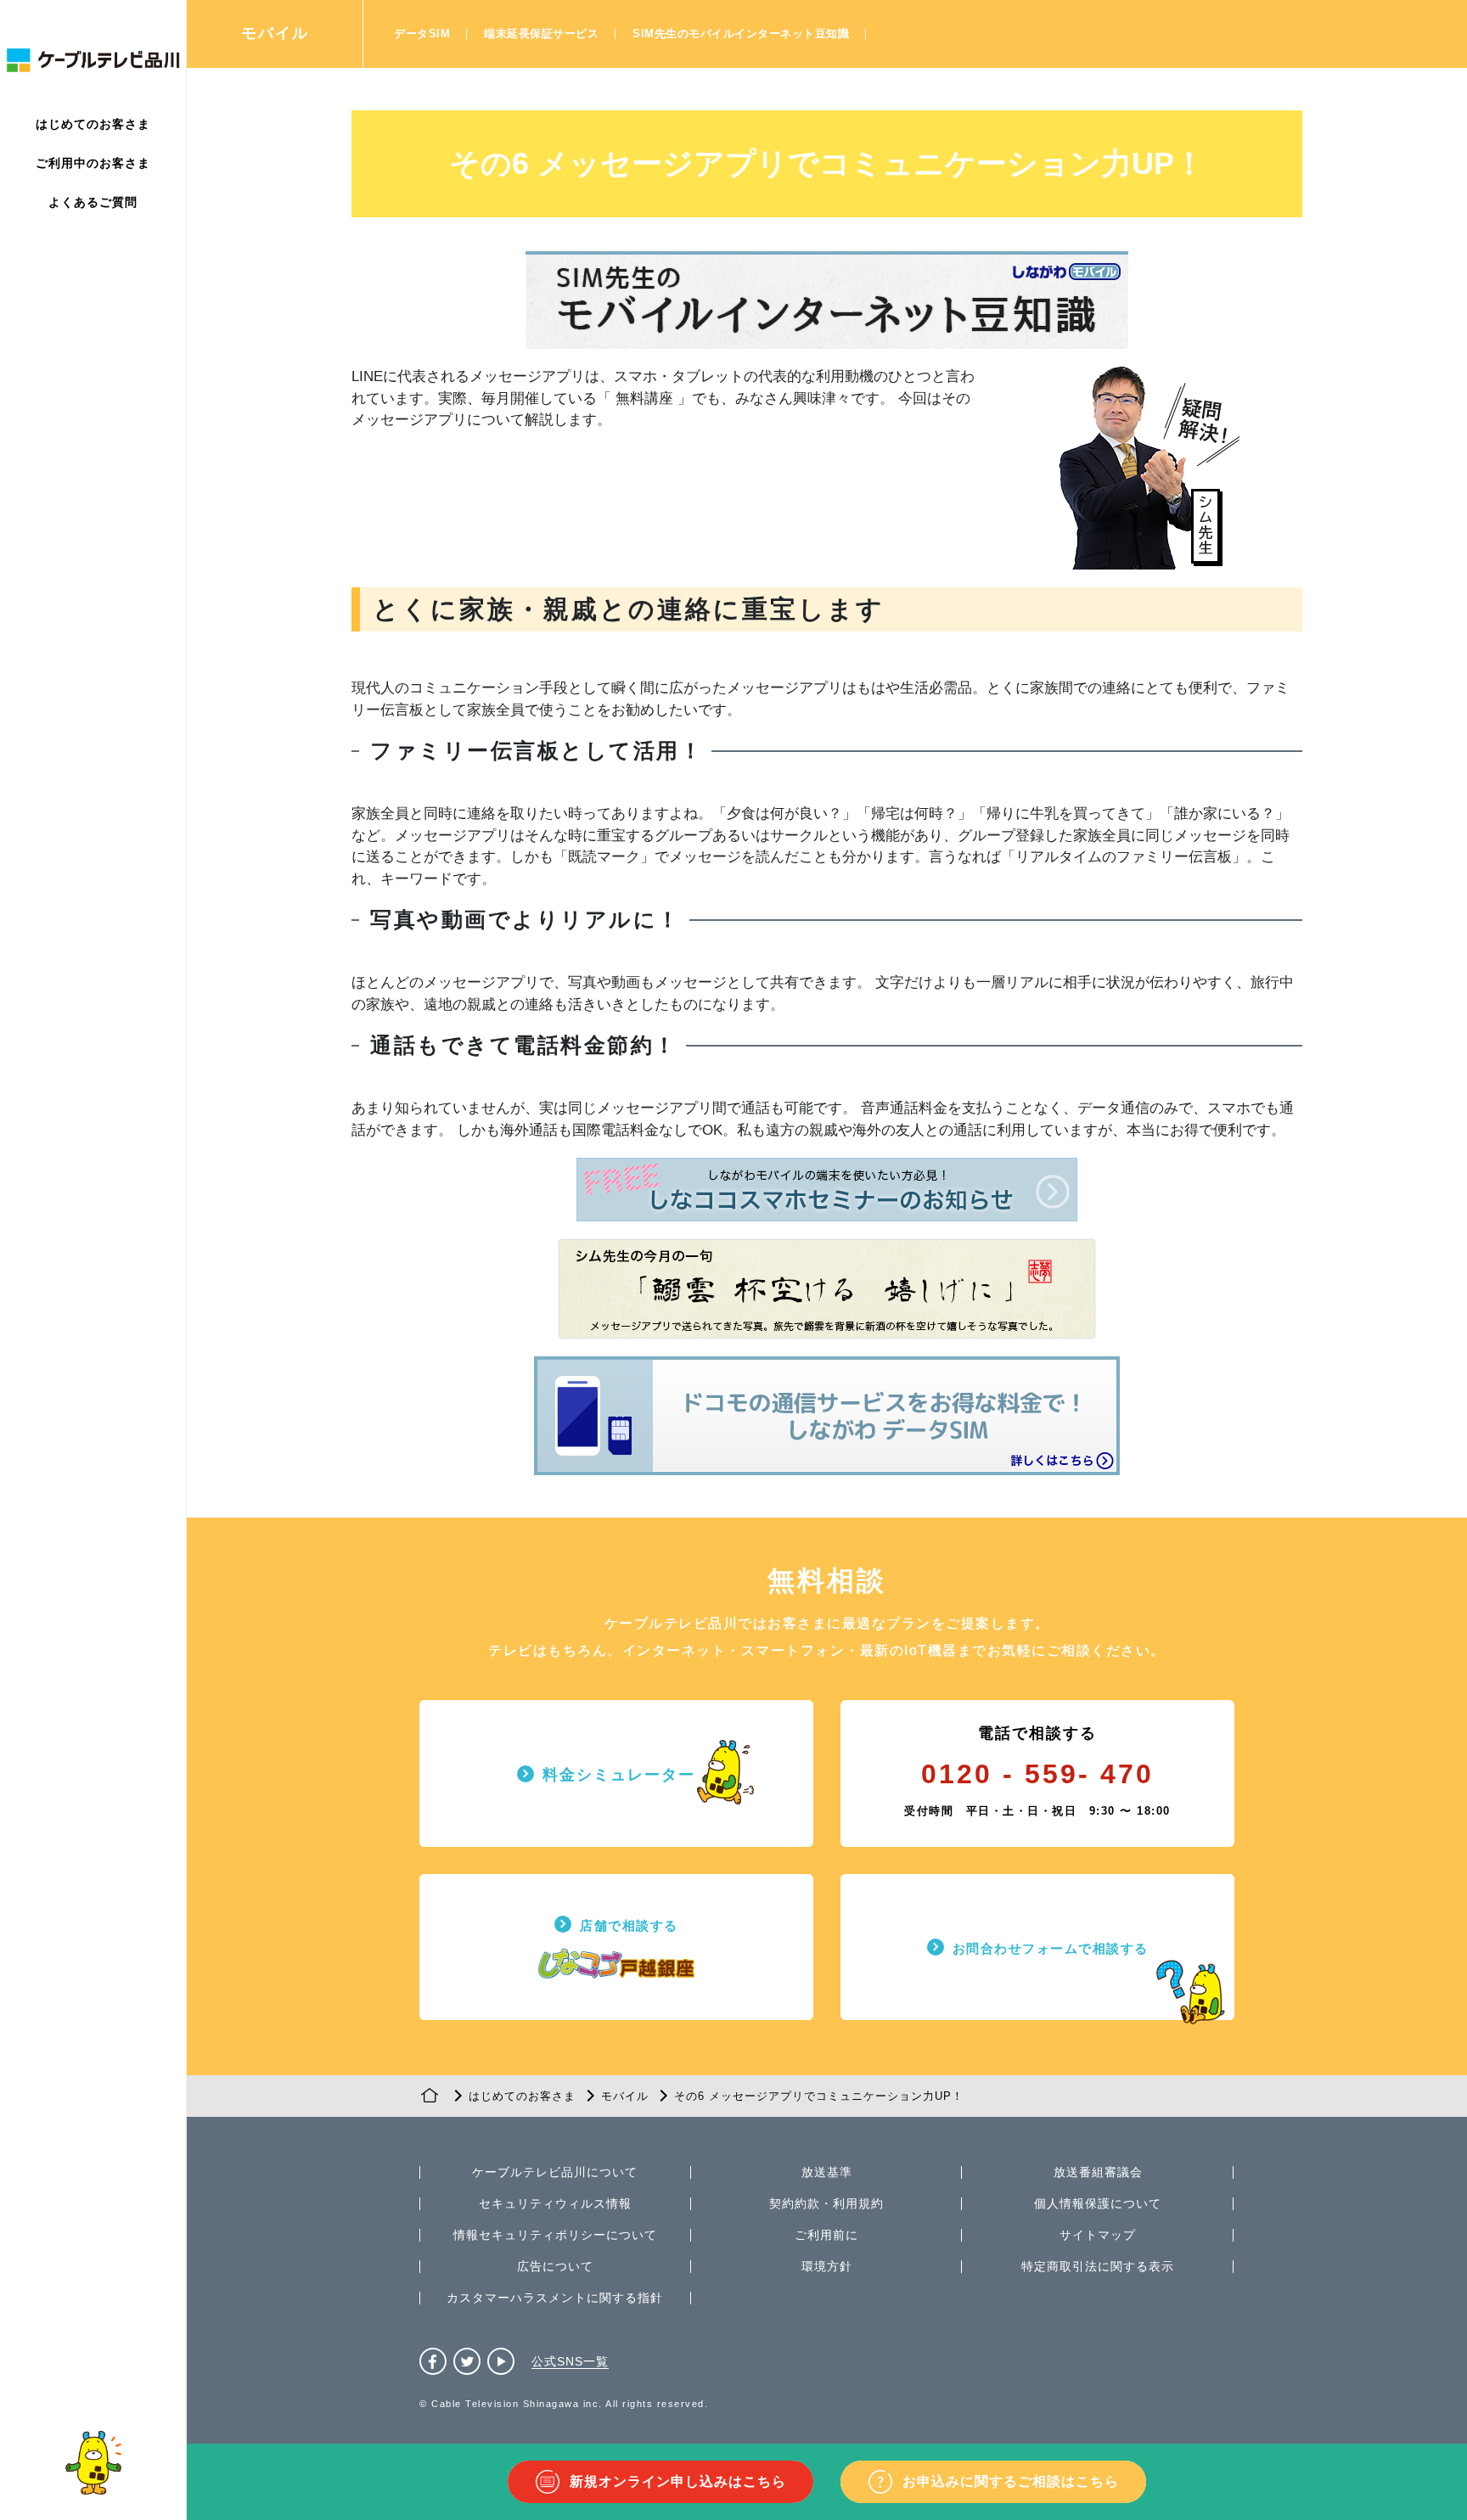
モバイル (275, 33)
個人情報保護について (1098, 2203)
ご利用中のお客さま (93, 163)
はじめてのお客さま (93, 124)
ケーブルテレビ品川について (555, 2172)
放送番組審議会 (1098, 2172)
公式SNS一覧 (570, 2361)
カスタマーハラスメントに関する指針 (555, 2298)
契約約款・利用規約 (826, 2203)
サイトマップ (1098, 2235)
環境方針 (827, 2266)
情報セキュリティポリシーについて (555, 2235)
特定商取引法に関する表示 (1098, 2266)
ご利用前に (826, 2235)
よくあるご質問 (93, 202)
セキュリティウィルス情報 (555, 2203)
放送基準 (827, 2172)
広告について (555, 2266)
